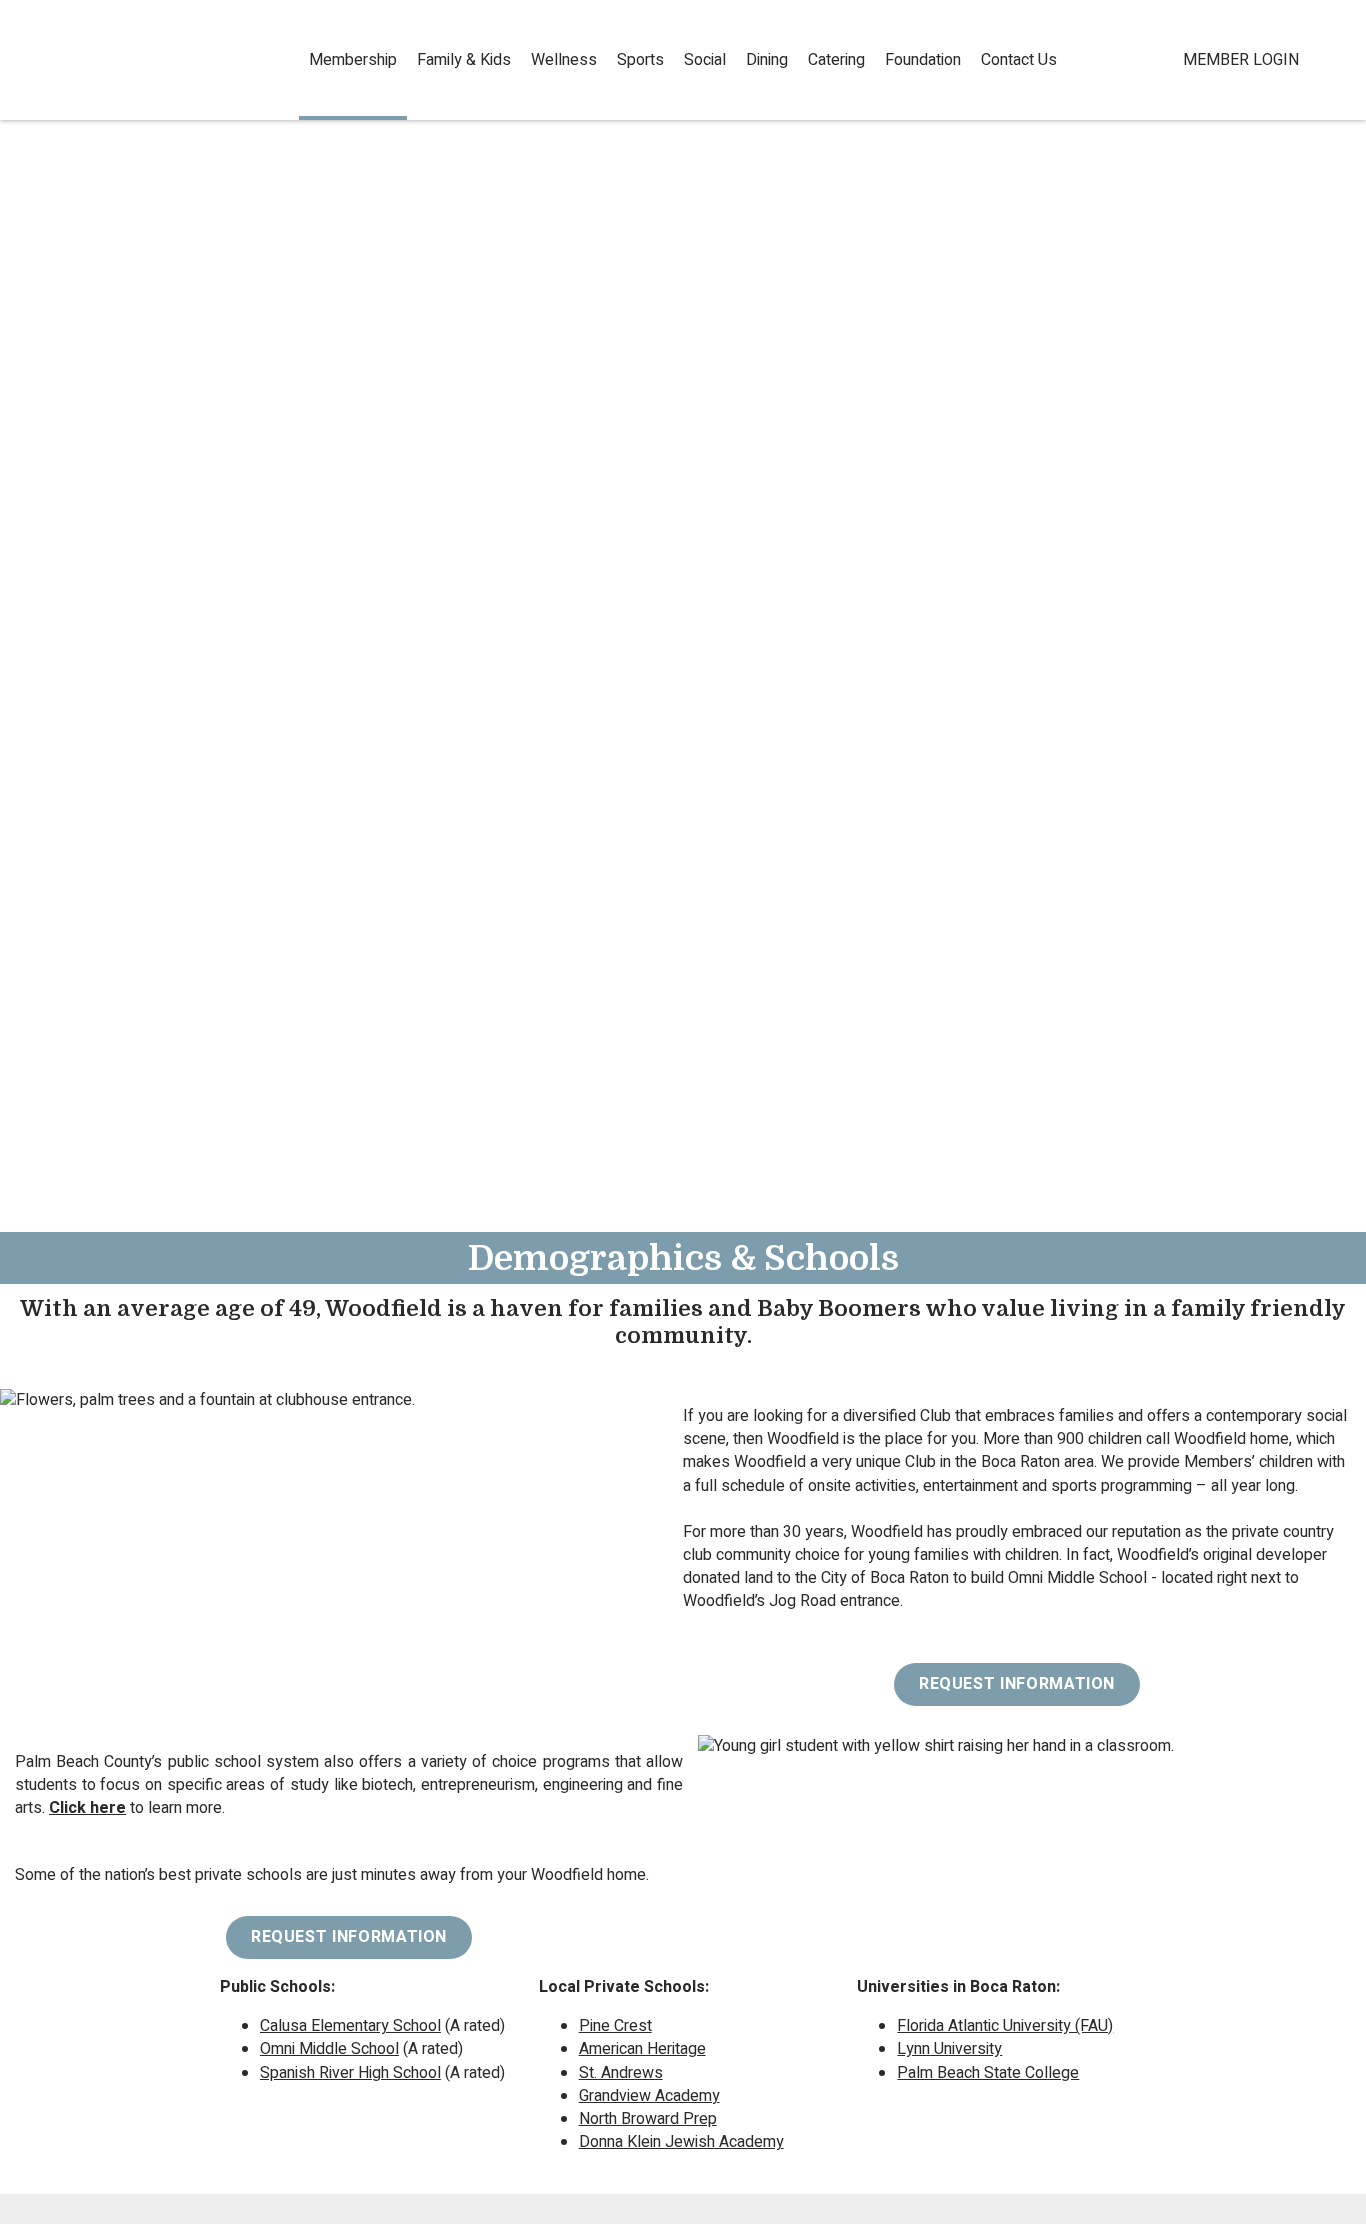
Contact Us (1019, 60)
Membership (353, 60)
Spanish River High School (350, 2073)
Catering (836, 60)
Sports (640, 60)
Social (705, 60)
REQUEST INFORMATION (1017, 1684)
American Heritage (642, 2049)
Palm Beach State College (988, 2073)
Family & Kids (464, 60)
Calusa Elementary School (350, 2026)
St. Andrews (621, 2073)
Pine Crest (615, 2026)
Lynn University (949, 2049)
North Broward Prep (648, 2119)
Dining (767, 60)
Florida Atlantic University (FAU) (1005, 2026)
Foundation (923, 60)
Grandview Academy (649, 2096)
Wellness (564, 60)
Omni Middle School (329, 2049)
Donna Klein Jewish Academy (681, 2142)
